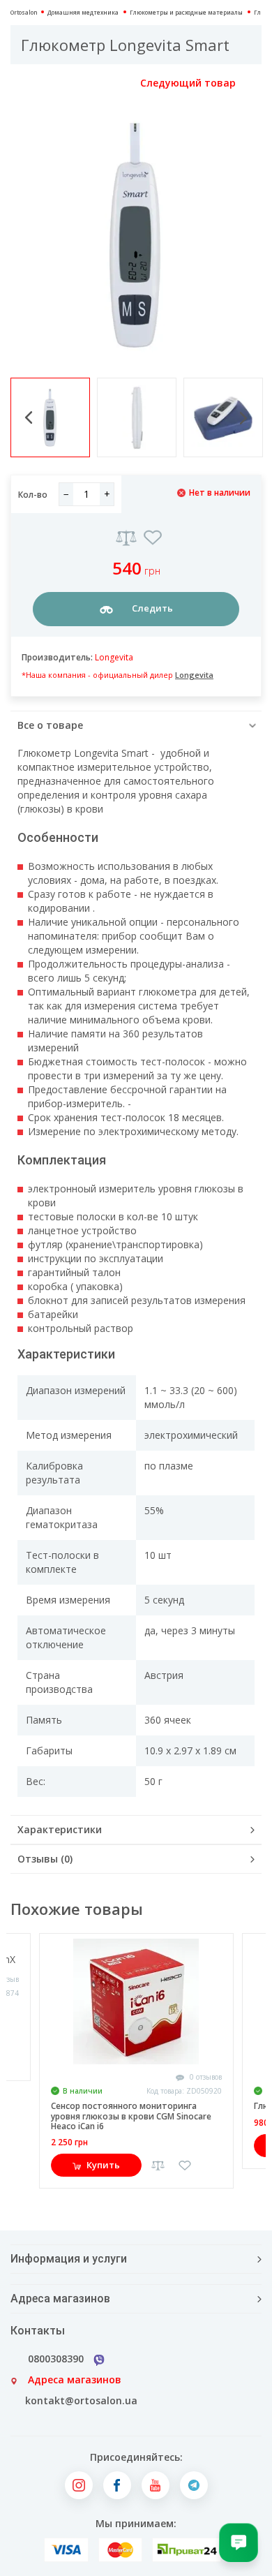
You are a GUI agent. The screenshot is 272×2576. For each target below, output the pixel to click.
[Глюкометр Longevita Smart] (136, 235)
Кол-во (33, 495)
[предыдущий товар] (26, 83)
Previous (29, 417)
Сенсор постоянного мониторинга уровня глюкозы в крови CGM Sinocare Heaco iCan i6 (131, 2116)
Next (243, 418)
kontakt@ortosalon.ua (81, 2400)
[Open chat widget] (239, 2542)
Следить (151, 608)
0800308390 (56, 2359)
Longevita (114, 657)
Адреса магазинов (75, 2379)
